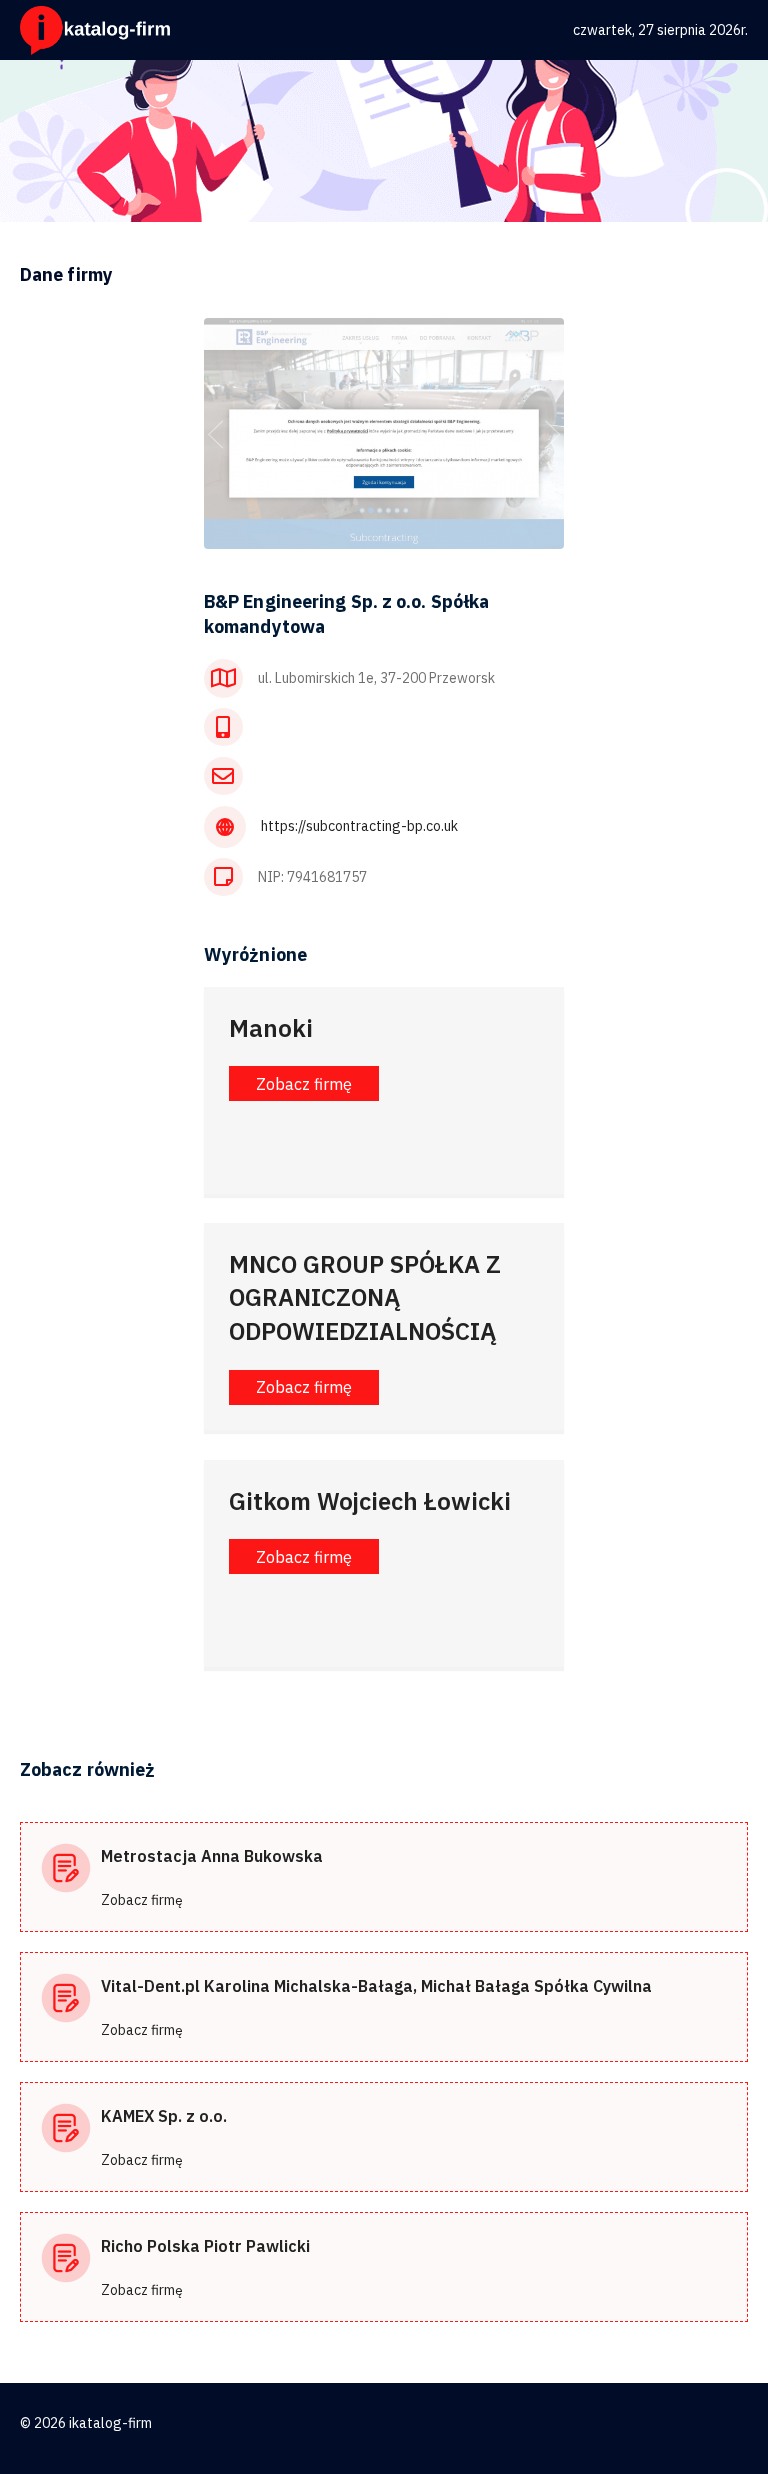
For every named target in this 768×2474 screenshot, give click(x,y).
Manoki (271, 1028)
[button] (304, 1083)
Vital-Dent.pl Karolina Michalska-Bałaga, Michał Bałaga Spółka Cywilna (376, 1986)
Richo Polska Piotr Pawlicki (205, 2246)
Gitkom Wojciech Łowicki (370, 1501)
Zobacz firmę (142, 1900)
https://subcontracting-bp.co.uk (359, 826)
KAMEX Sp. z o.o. (164, 2116)
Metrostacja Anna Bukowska (212, 1856)
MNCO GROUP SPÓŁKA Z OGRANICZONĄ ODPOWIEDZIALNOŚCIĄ (365, 1297)
